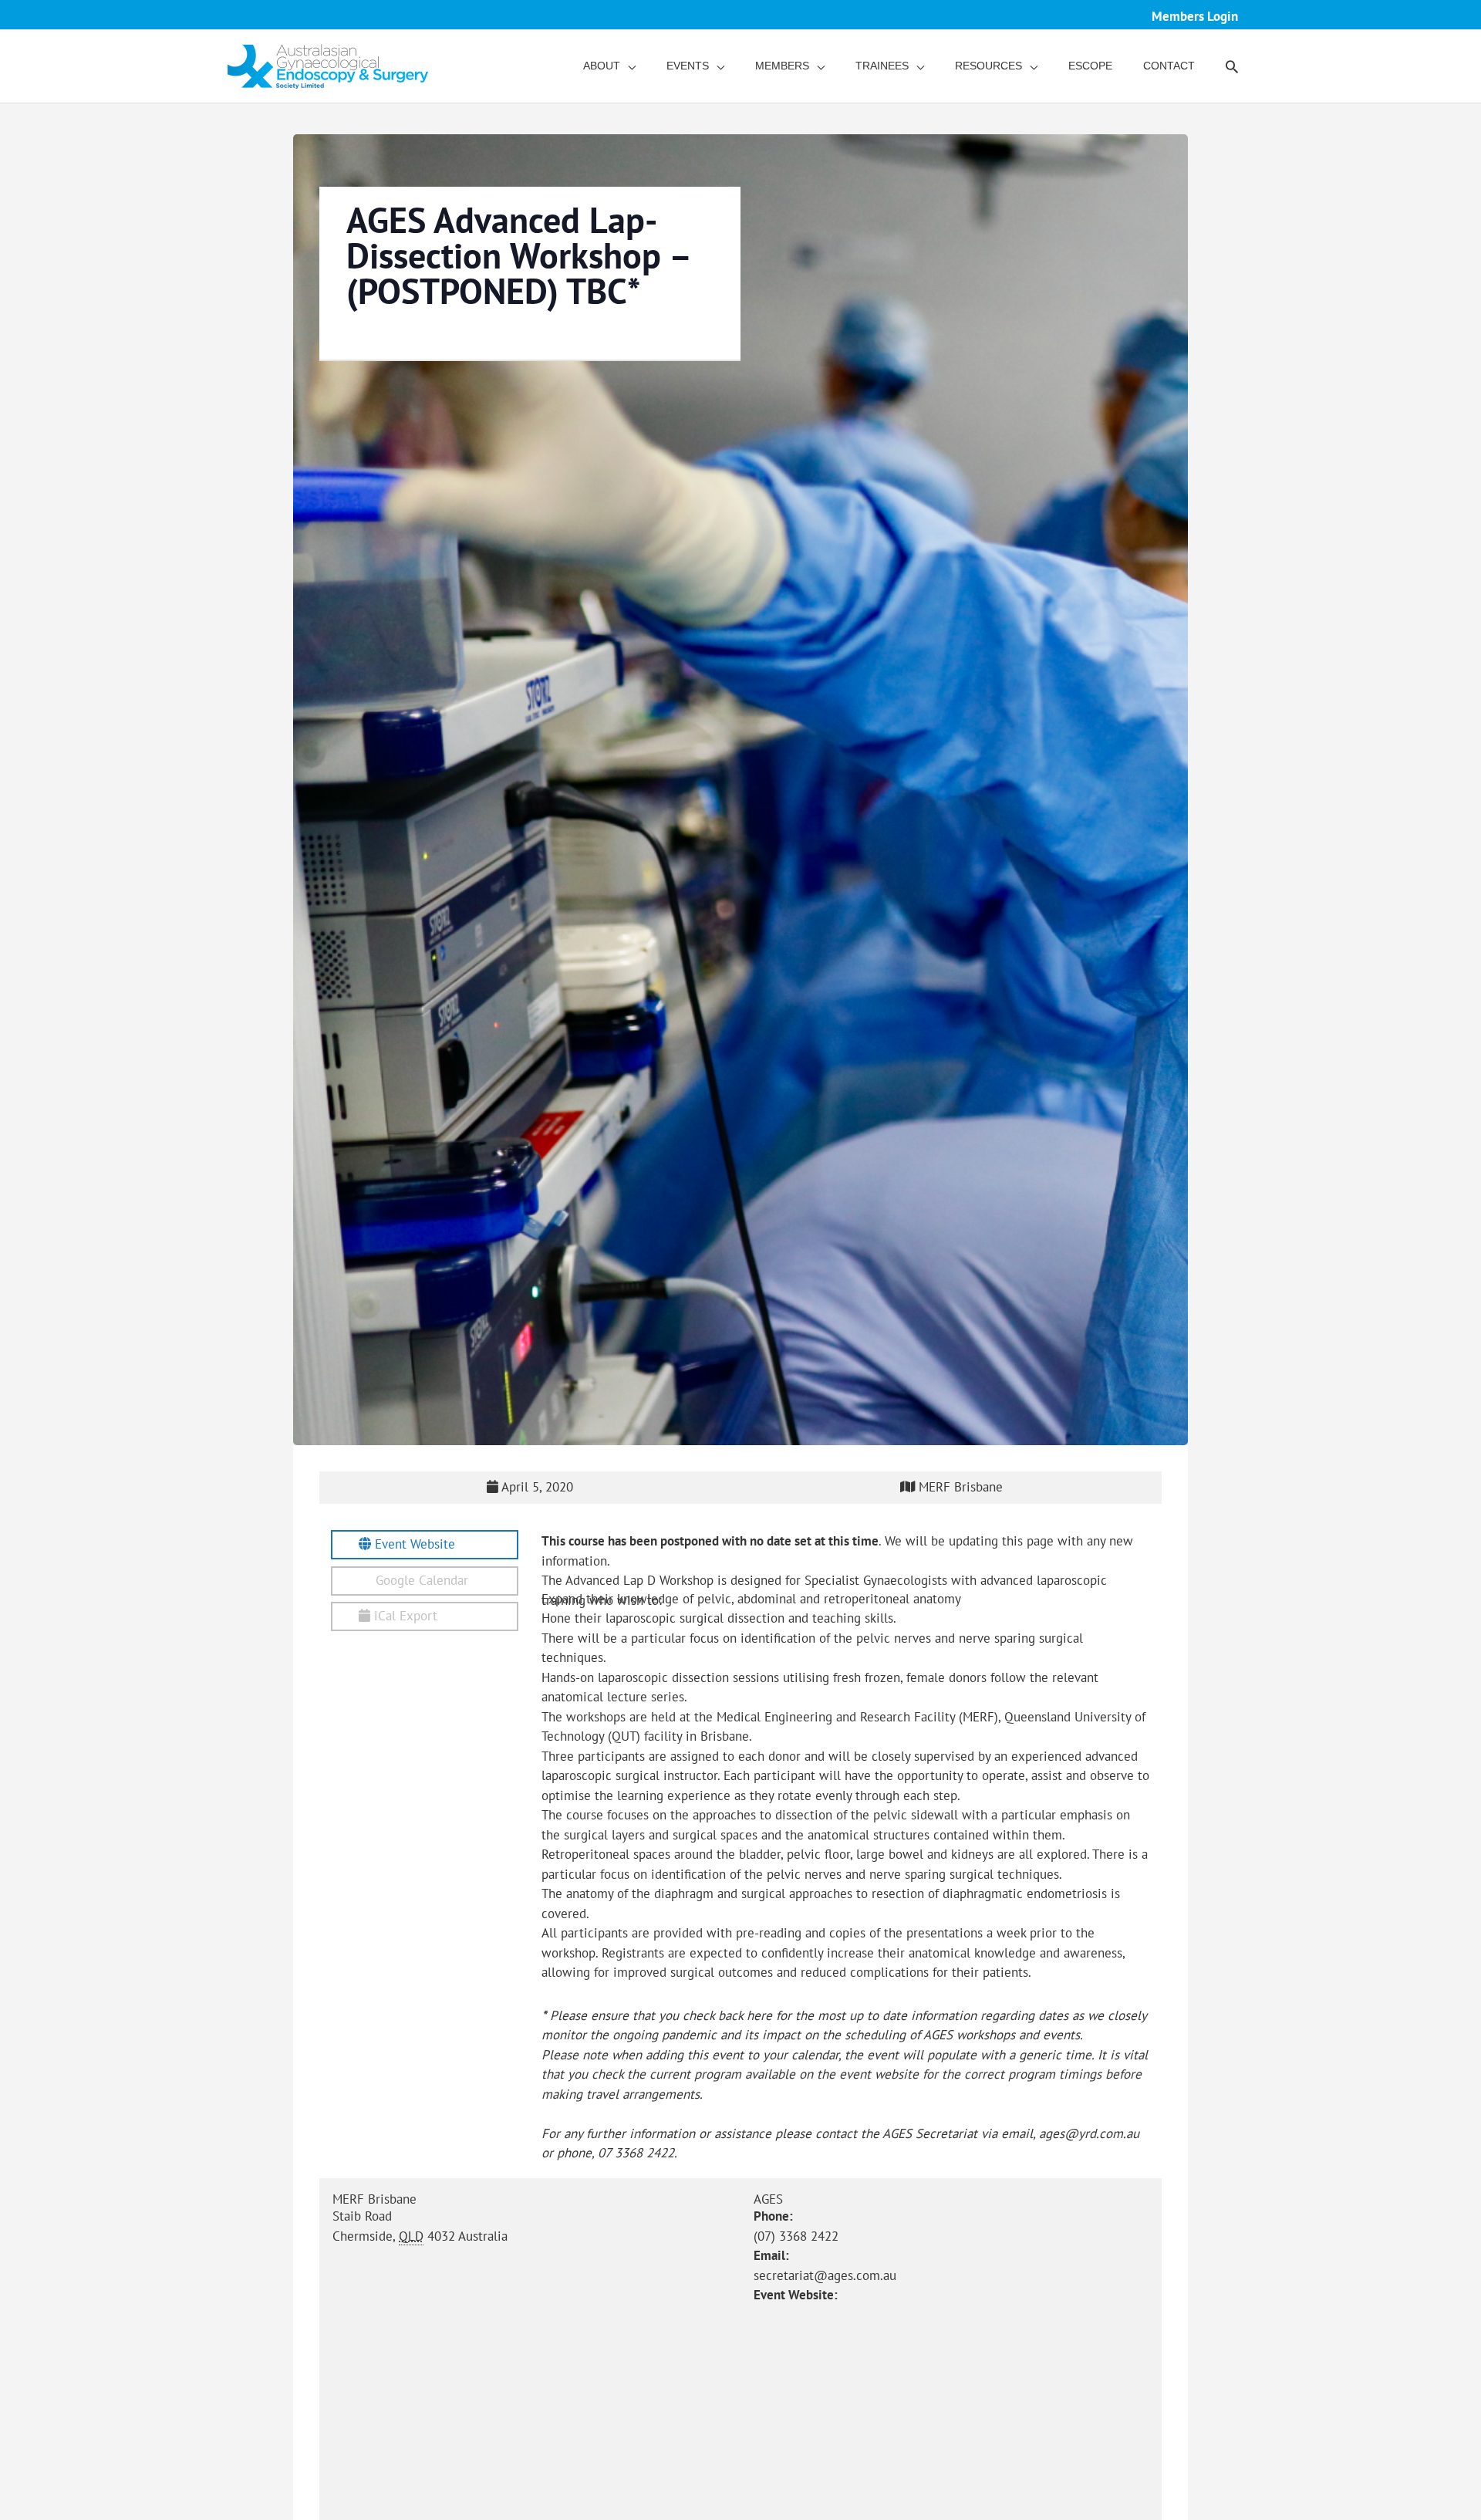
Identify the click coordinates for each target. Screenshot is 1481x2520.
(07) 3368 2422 (796, 2236)
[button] (1232, 66)
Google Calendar (420, 1580)
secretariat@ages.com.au (825, 2275)
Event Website (413, 1544)
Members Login (1195, 16)
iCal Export (404, 1616)
